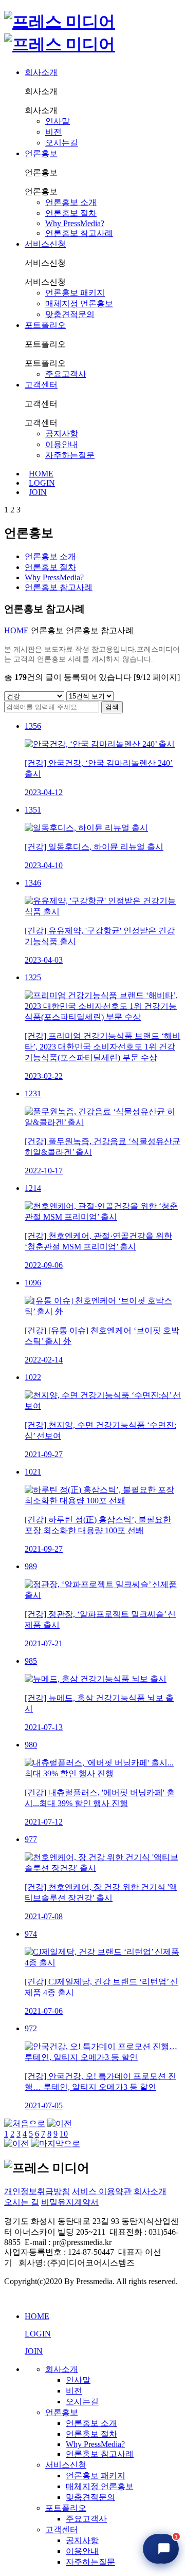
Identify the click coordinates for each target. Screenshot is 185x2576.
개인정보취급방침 (37, 2191)
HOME (41, 474)
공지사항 (62, 434)
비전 (53, 132)
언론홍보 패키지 (75, 293)
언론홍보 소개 (71, 202)
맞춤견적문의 (70, 314)
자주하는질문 (70, 455)
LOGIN (42, 483)
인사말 (58, 121)
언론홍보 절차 (71, 213)
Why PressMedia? (75, 223)
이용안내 (62, 444)
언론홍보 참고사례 (79, 233)
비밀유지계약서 (70, 2202)
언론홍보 (41, 153)
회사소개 (41, 72)
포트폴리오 (45, 325)
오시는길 (62, 143)
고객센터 (41, 385)
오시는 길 (22, 2202)
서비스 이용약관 (102, 2191)
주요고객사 (66, 374)
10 (64, 2134)
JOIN (38, 492)
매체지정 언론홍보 (79, 303)
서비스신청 (45, 244)
